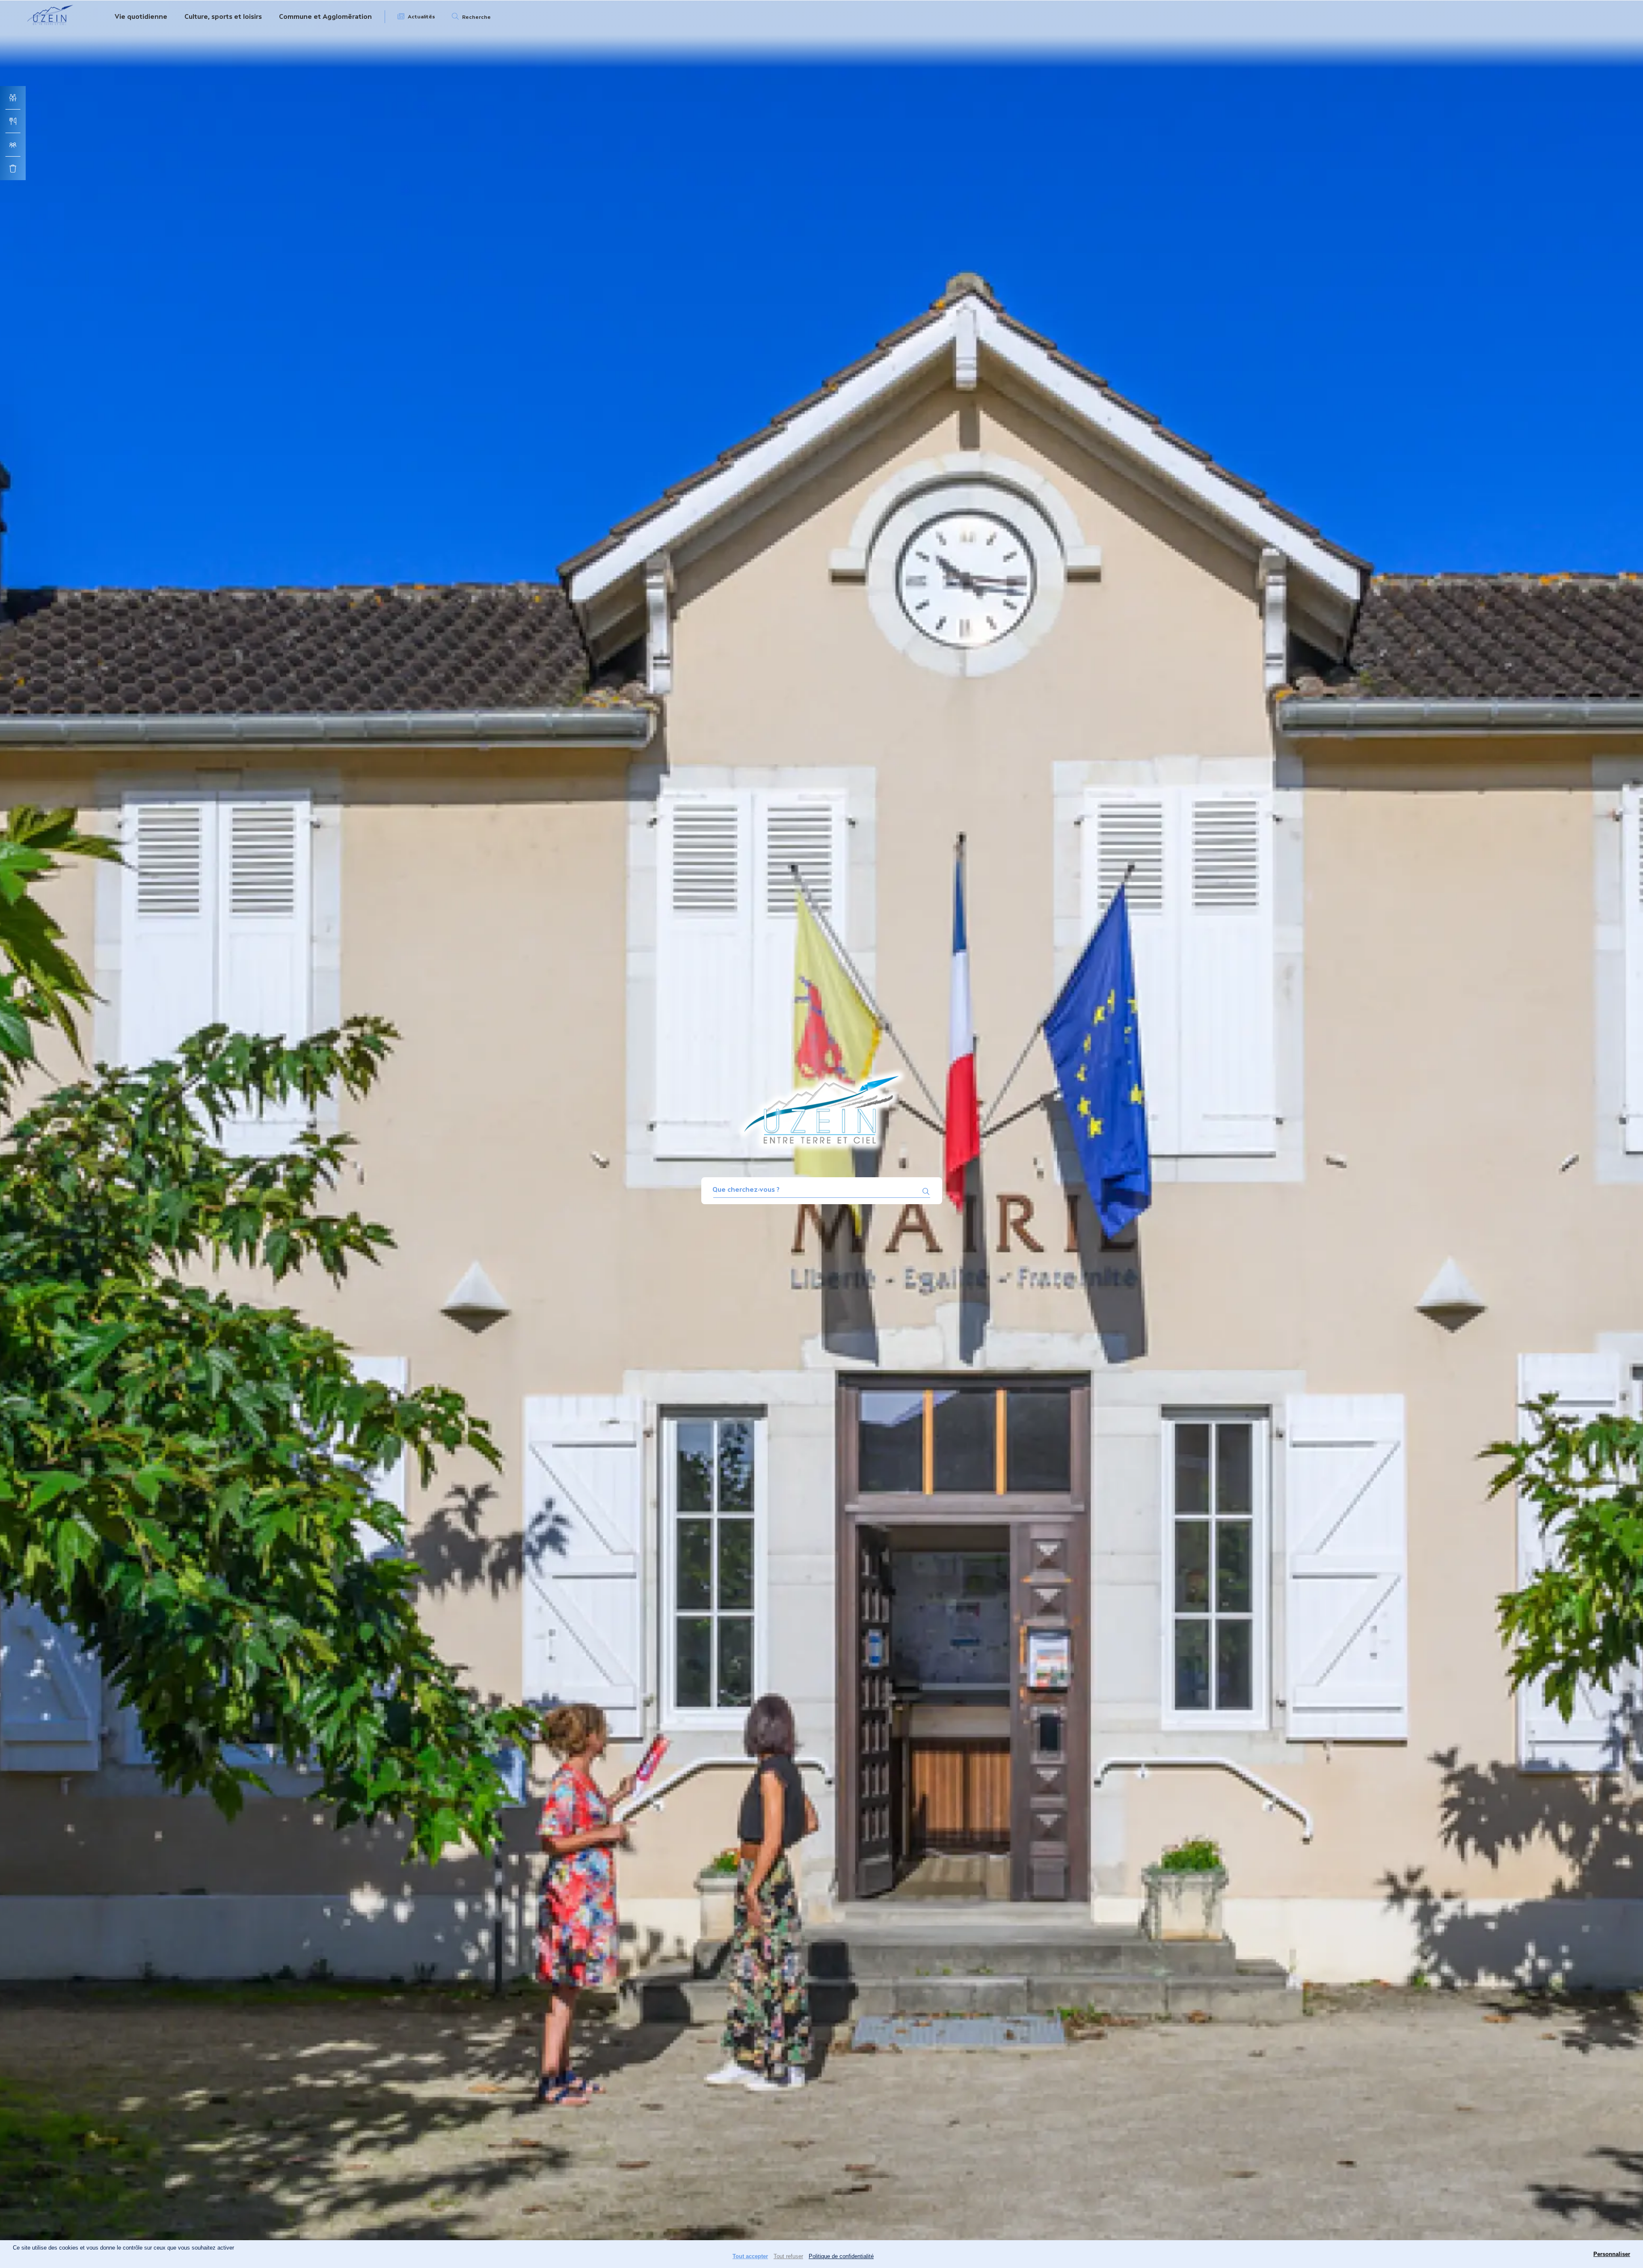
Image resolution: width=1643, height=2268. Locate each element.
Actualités (421, 17)
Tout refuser (788, 2256)
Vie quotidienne (141, 16)
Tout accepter (750, 2256)
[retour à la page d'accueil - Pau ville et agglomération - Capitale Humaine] (50, 27)
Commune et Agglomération (325, 16)
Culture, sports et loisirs (223, 16)
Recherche (476, 17)
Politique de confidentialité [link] (841, 2256)
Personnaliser (1612, 2254)
